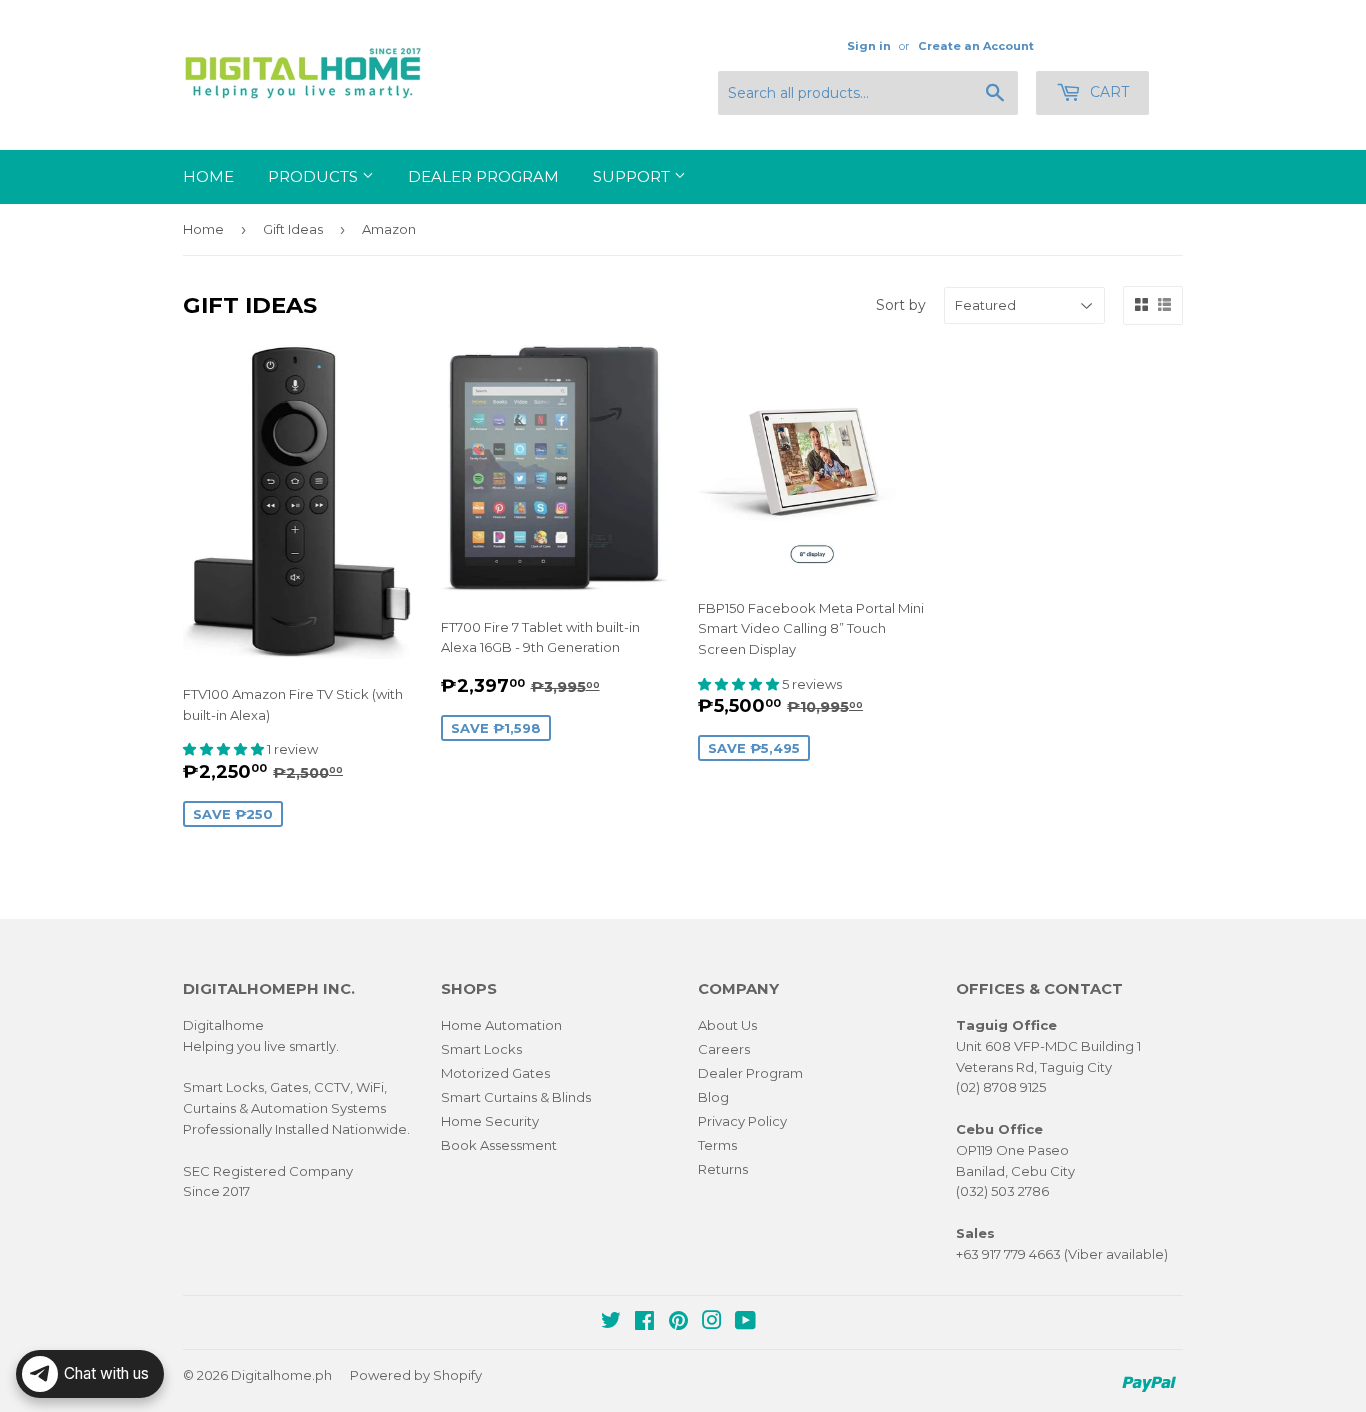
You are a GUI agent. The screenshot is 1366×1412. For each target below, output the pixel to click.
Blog (713, 1097)
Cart (1107, 92)
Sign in (869, 46)
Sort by (901, 305)
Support (633, 176)
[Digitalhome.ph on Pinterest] (678, 1323)
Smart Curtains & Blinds (516, 1097)
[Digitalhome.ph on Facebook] (644, 1323)
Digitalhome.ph (281, 1375)
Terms (717, 1145)
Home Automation (501, 1025)
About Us (727, 1025)
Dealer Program (483, 176)
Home (208, 176)
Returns (723, 1169)
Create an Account (976, 46)
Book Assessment (499, 1145)
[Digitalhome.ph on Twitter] (611, 1323)
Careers (724, 1049)
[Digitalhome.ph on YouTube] (745, 1323)
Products (315, 176)
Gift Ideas (293, 229)
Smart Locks (481, 1049)
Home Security (490, 1121)
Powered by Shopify (416, 1375)
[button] (225, 749)
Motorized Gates (495, 1073)
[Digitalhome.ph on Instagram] (712, 1323)
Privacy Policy (742, 1121)
